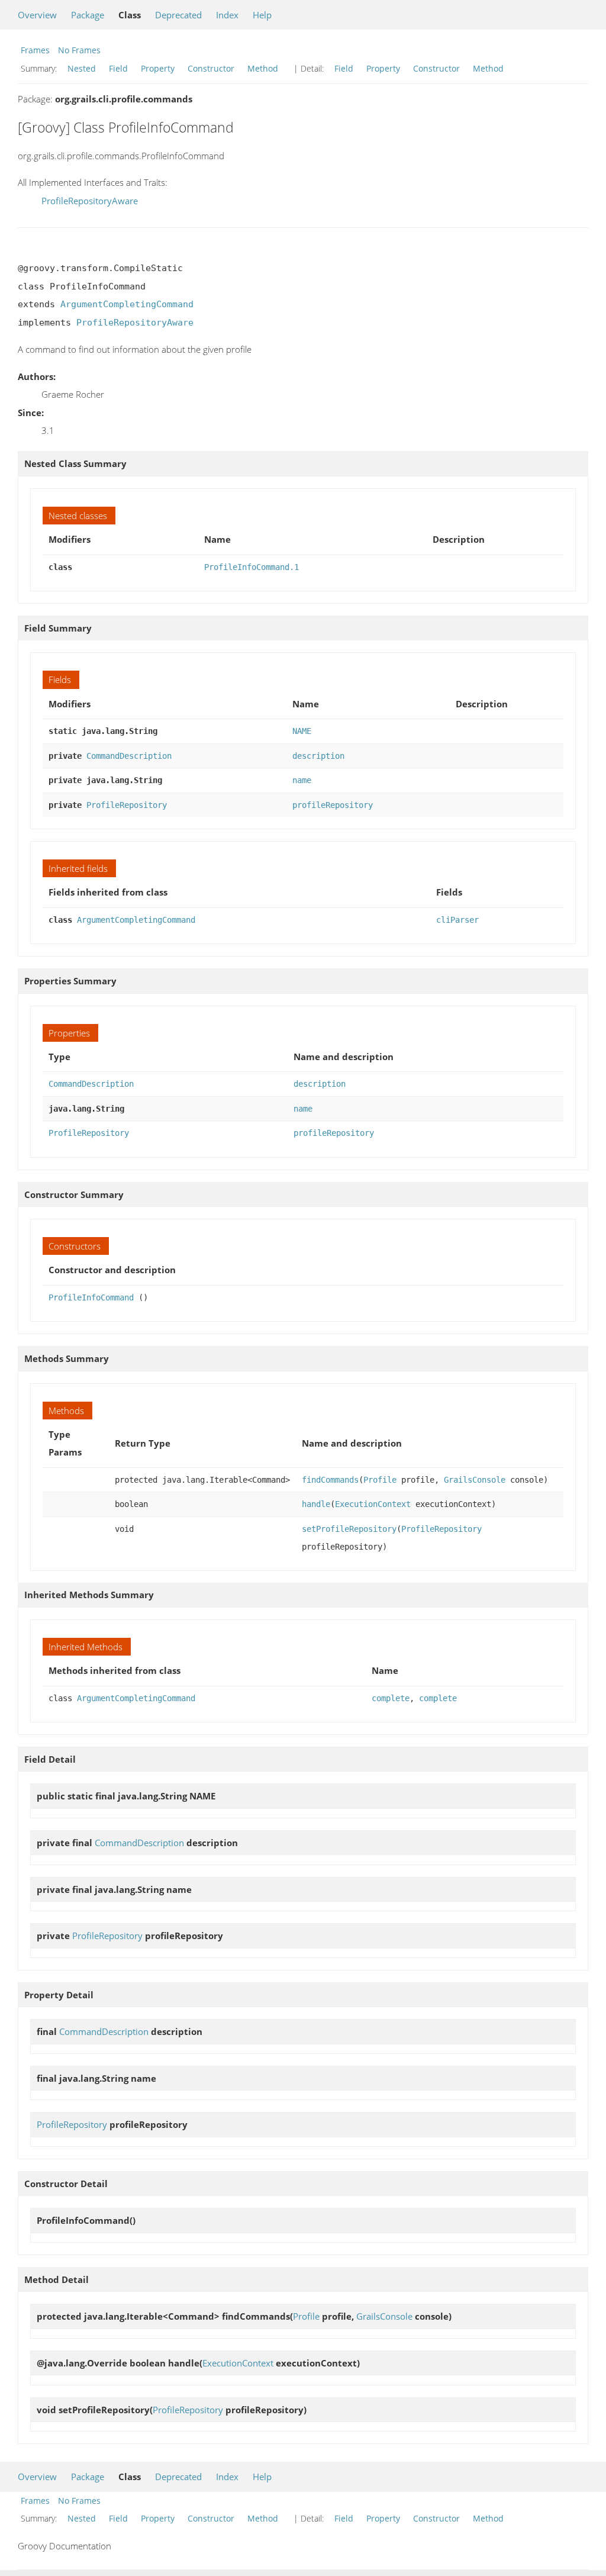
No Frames (79, 50)
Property (158, 68)
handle (316, 1504)
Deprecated (178, 15)
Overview (37, 15)
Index (227, 15)
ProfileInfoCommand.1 (252, 567)
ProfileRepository (127, 805)
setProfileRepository (349, 1529)
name (302, 780)
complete (391, 1698)
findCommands (330, 1480)
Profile (380, 1480)
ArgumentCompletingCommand (127, 304)
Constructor (211, 68)
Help (262, 15)
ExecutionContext (373, 1504)
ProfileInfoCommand (91, 1297)
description (318, 756)
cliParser (457, 920)
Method (263, 68)
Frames (35, 50)
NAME (302, 731)
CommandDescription (129, 756)
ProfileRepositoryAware (90, 201)
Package (88, 15)
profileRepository (333, 805)
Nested (82, 68)
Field (118, 68)
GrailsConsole (475, 1480)
